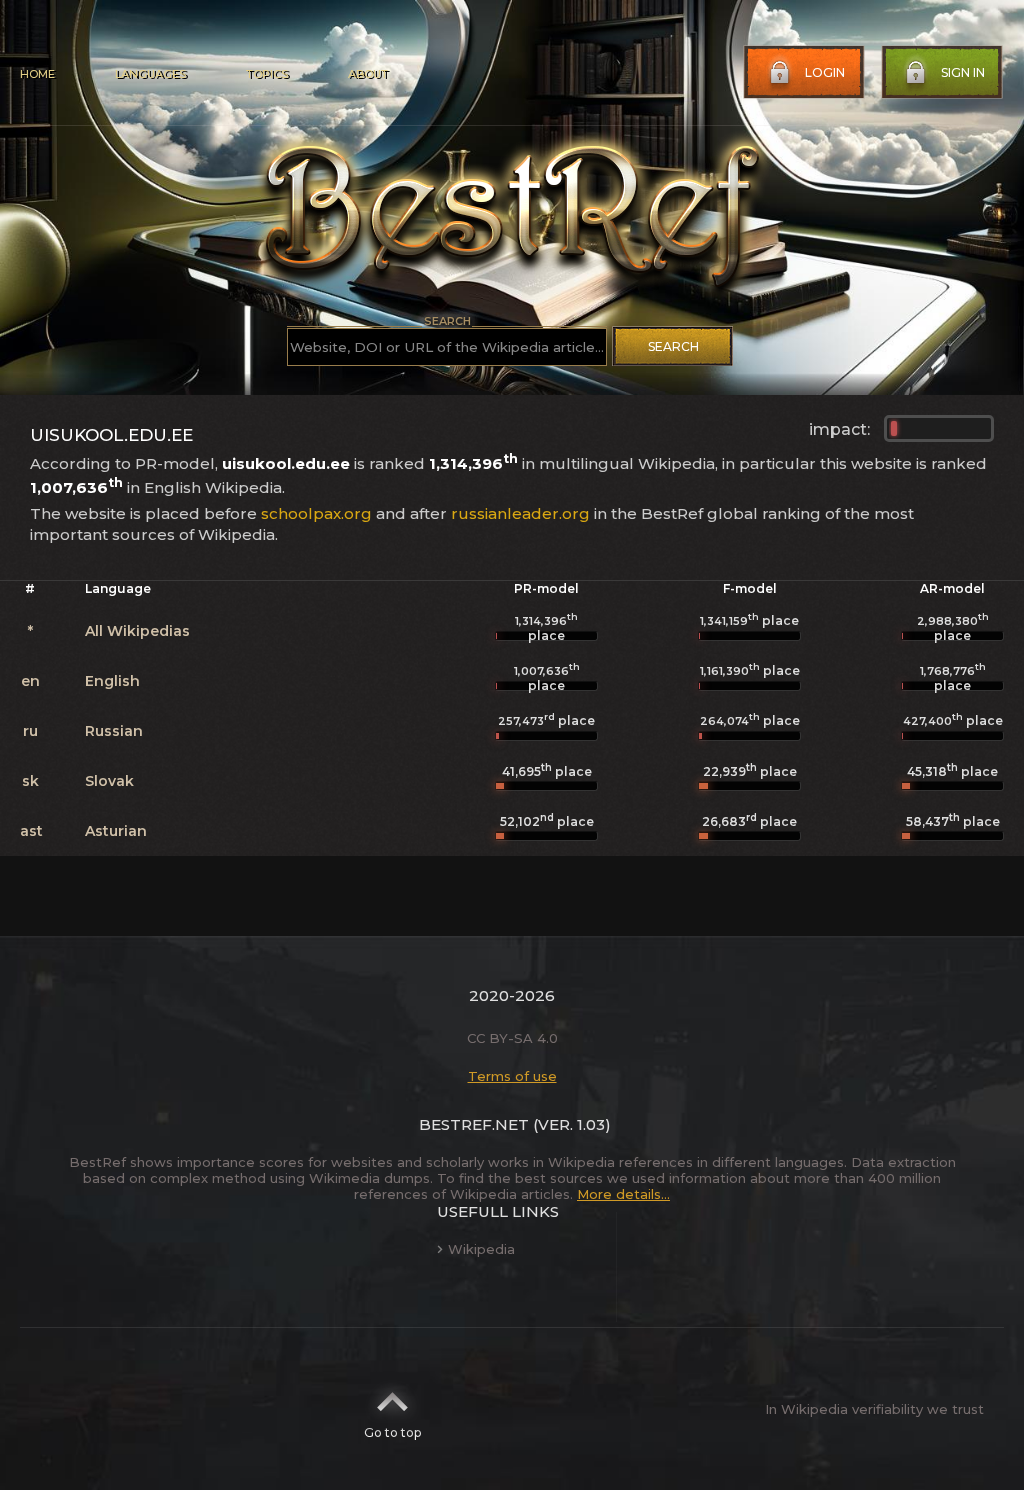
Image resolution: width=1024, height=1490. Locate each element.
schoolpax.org (316, 513)
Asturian (116, 831)
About (368, 74)
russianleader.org (520, 513)
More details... (623, 1194)
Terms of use (512, 1076)
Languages (150, 74)
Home (37, 74)
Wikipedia (481, 1249)
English (112, 681)
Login (825, 72)
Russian (114, 731)
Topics (267, 74)
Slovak (109, 781)
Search (673, 346)
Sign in (963, 72)
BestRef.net (474, 1124)
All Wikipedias (137, 631)
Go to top (392, 1432)
